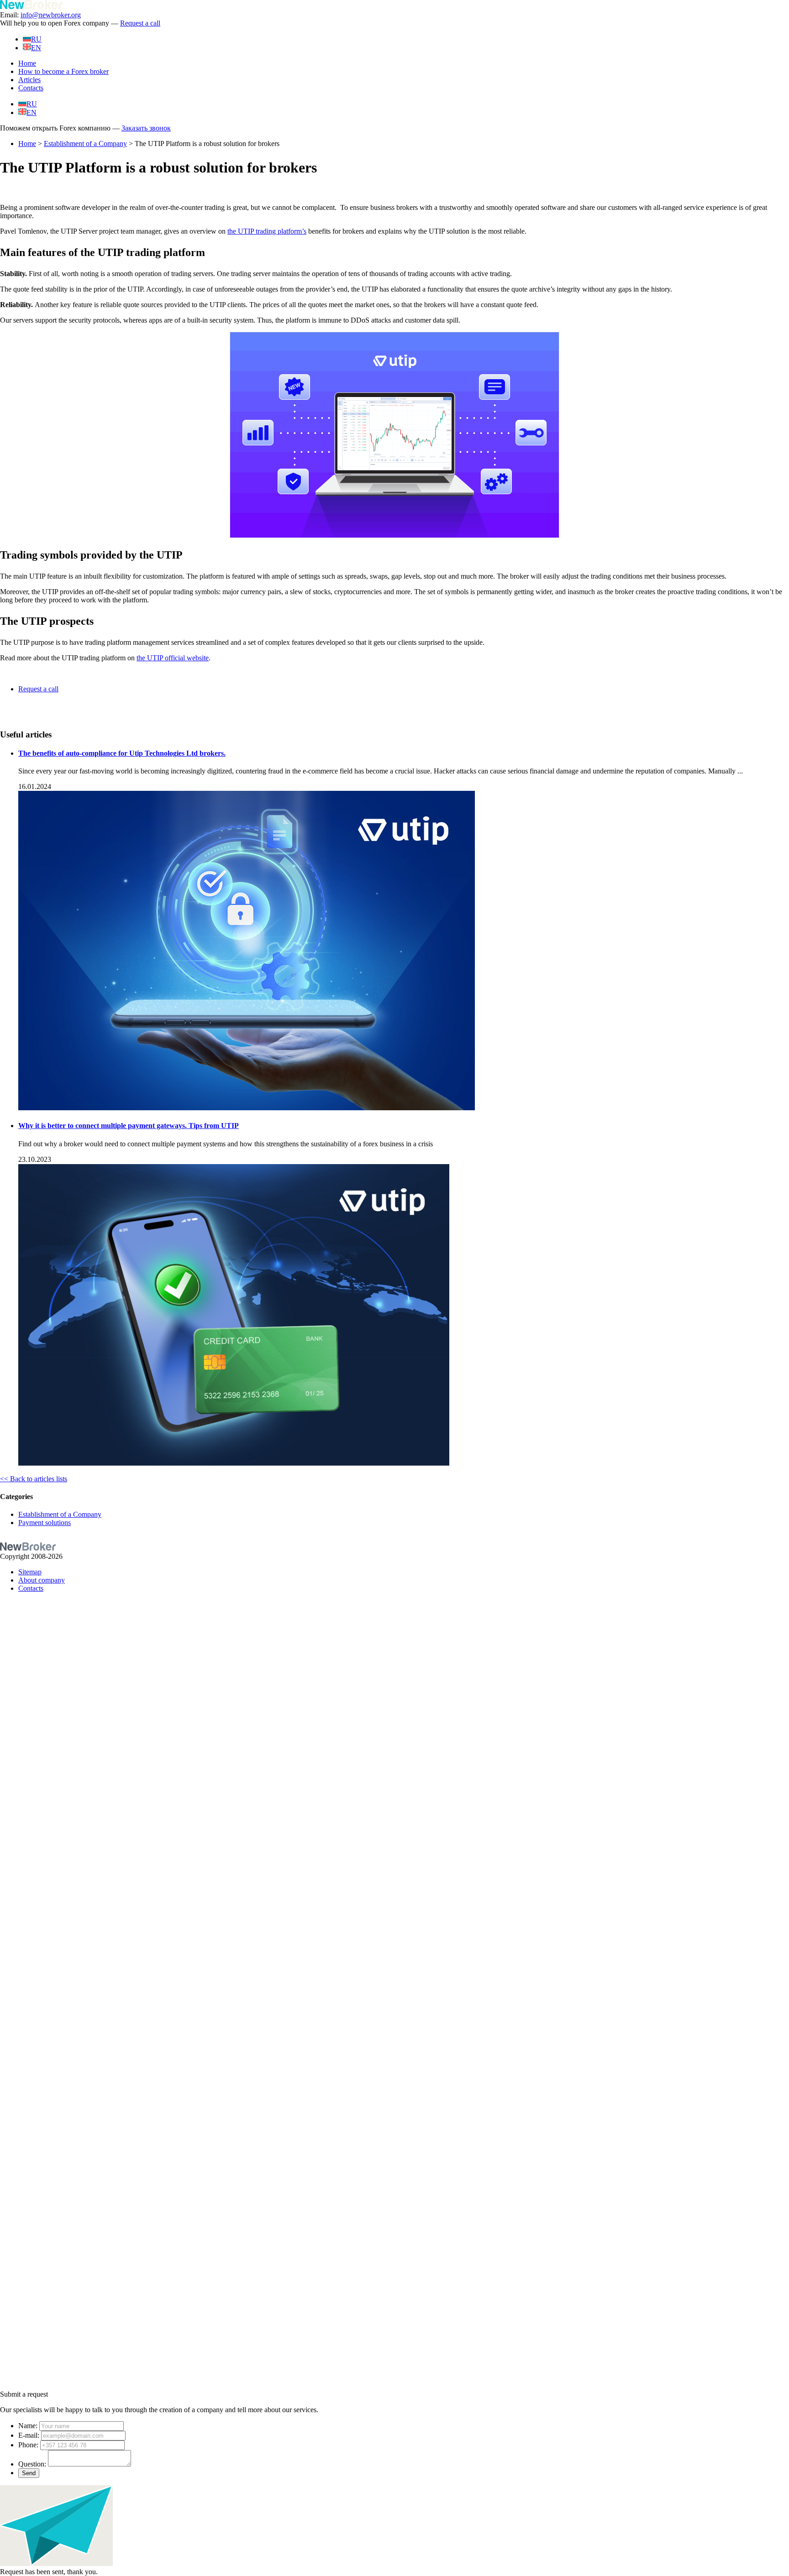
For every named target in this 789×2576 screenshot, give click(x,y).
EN (36, 48)
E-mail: (29, 2435)
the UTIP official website (173, 658)
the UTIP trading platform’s (267, 231)
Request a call (140, 23)
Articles (29, 80)
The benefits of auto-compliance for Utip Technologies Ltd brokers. (122, 753)
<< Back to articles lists (34, 1479)
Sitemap (30, 1572)
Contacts (31, 88)
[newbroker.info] (31, 7)
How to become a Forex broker (63, 71)
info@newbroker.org (51, 15)
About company (42, 1580)
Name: (28, 2426)
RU (36, 39)
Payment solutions (45, 1523)
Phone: (28, 2445)
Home (27, 63)
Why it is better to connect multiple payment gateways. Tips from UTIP (129, 1126)
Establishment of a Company (85, 144)
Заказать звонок (146, 128)
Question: (32, 2464)
